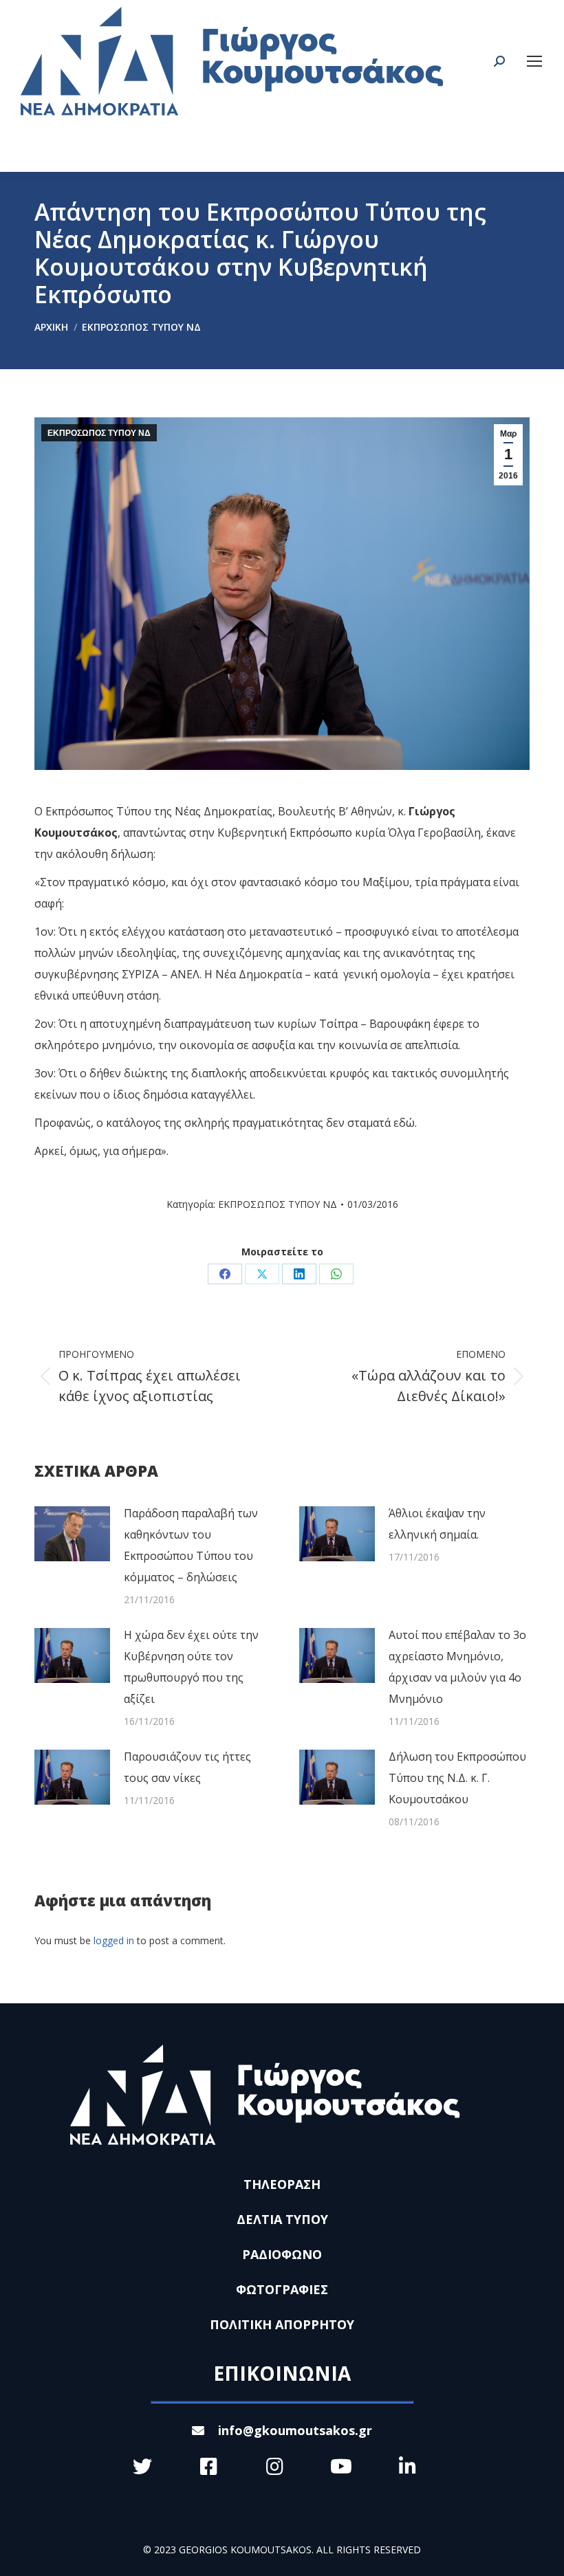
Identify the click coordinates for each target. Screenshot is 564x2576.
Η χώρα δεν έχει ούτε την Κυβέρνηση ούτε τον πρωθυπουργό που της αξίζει (191, 1667)
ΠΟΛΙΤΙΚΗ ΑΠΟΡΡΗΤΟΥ (282, 2324)
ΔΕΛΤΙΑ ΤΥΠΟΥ (282, 2219)
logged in (114, 1940)
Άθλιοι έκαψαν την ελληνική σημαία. (437, 1524)
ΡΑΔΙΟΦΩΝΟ (282, 2254)
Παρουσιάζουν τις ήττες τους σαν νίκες (187, 1767)
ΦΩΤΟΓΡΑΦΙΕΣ (282, 2289)
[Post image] (72, 1534)
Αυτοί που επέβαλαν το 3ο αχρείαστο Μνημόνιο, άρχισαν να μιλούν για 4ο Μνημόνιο (457, 1667)
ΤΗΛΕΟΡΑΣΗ (282, 2184)
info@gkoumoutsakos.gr (295, 2430)
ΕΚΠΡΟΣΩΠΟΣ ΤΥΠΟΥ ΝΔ (99, 433)
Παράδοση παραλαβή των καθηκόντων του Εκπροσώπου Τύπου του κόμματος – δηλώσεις (191, 1545)
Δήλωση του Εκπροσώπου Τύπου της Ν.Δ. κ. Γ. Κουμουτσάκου (457, 1778)
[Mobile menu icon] (534, 61)
